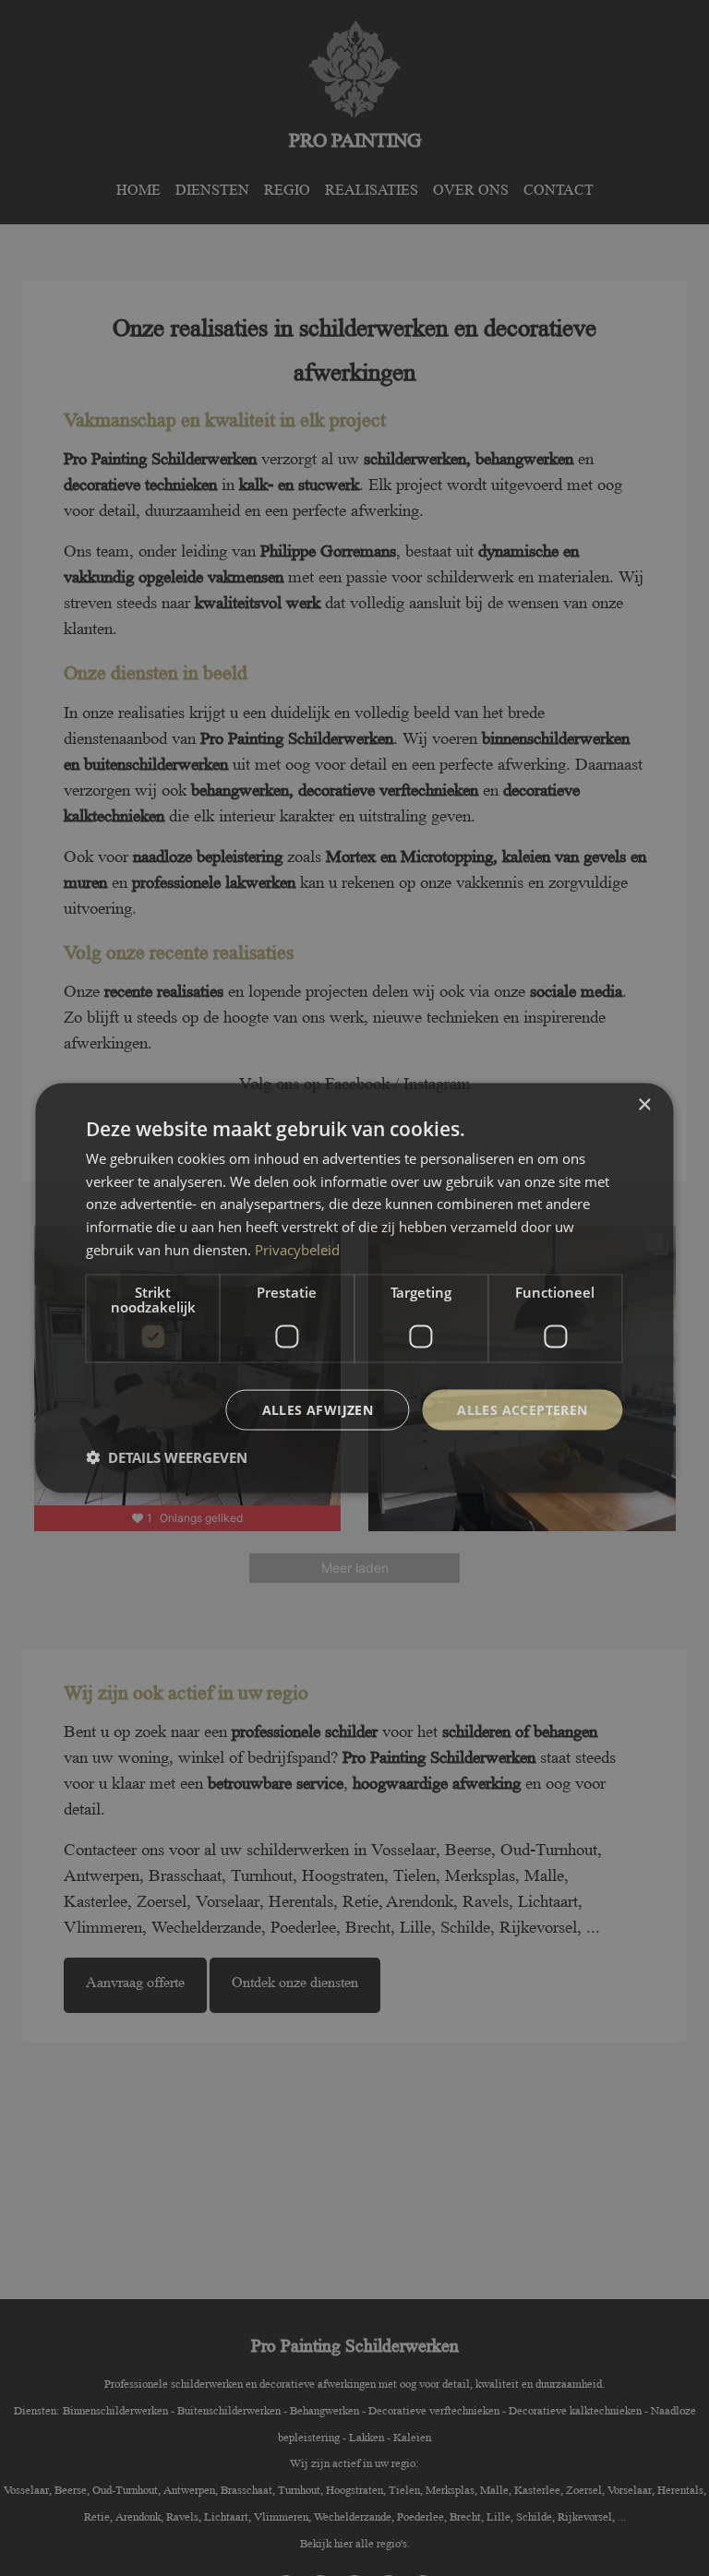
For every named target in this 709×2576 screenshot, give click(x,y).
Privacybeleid (297, 1249)
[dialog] (354, 1288)
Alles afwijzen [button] (318, 1409)
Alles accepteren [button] (522, 1409)
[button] (167, 1457)
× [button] (644, 1104)
